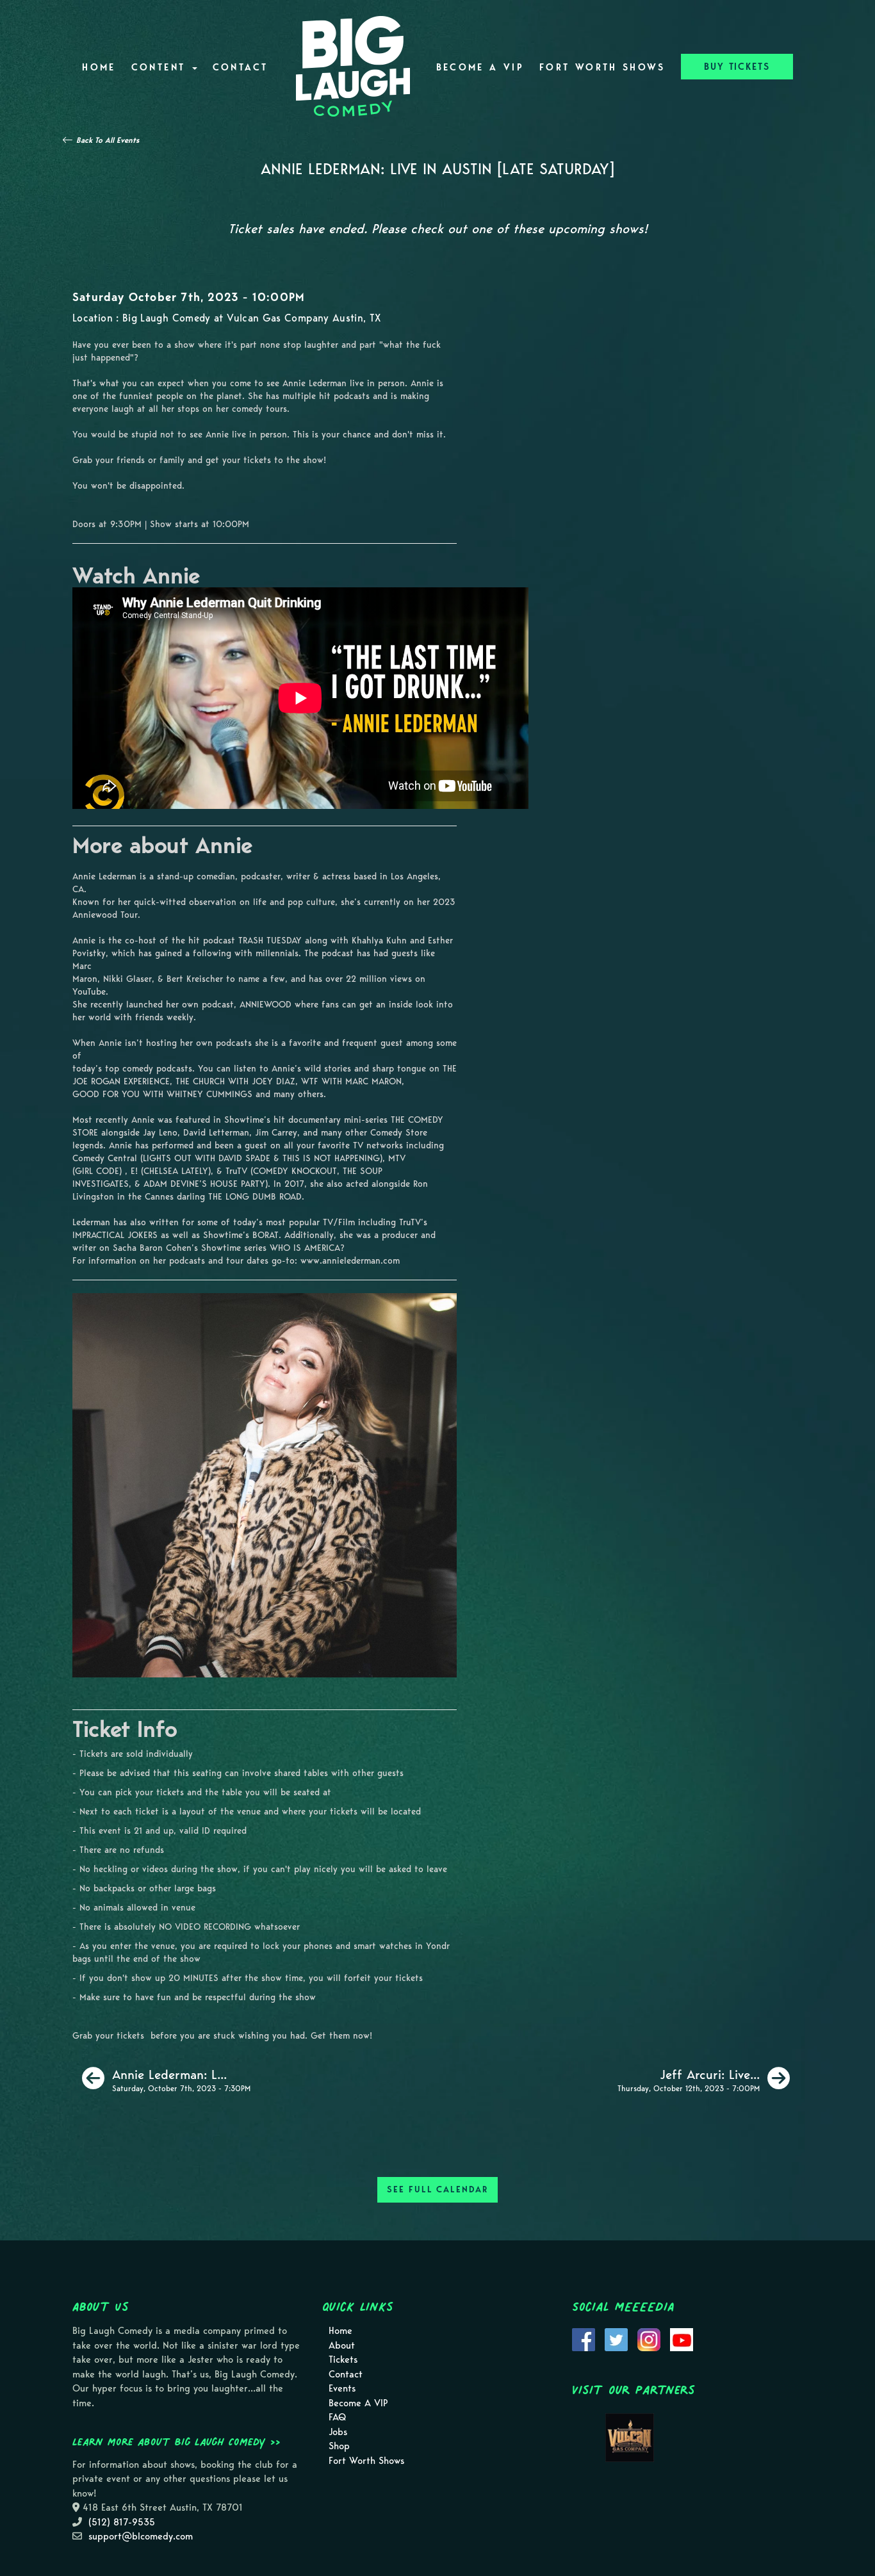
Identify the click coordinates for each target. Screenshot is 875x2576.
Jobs (338, 2432)
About (342, 2345)
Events (342, 2388)
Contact (241, 67)
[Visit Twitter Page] (616, 2338)
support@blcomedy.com (141, 2536)
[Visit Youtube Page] (682, 2338)
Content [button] (161, 67)
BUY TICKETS (737, 67)
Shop (339, 2446)
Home (99, 67)
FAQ (337, 2417)
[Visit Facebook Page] (584, 2338)
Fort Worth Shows (602, 67)
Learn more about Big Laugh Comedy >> (176, 2441)
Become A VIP (480, 67)
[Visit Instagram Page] (649, 2338)
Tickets (343, 2360)
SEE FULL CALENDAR (437, 2189)
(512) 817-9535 (122, 2522)
